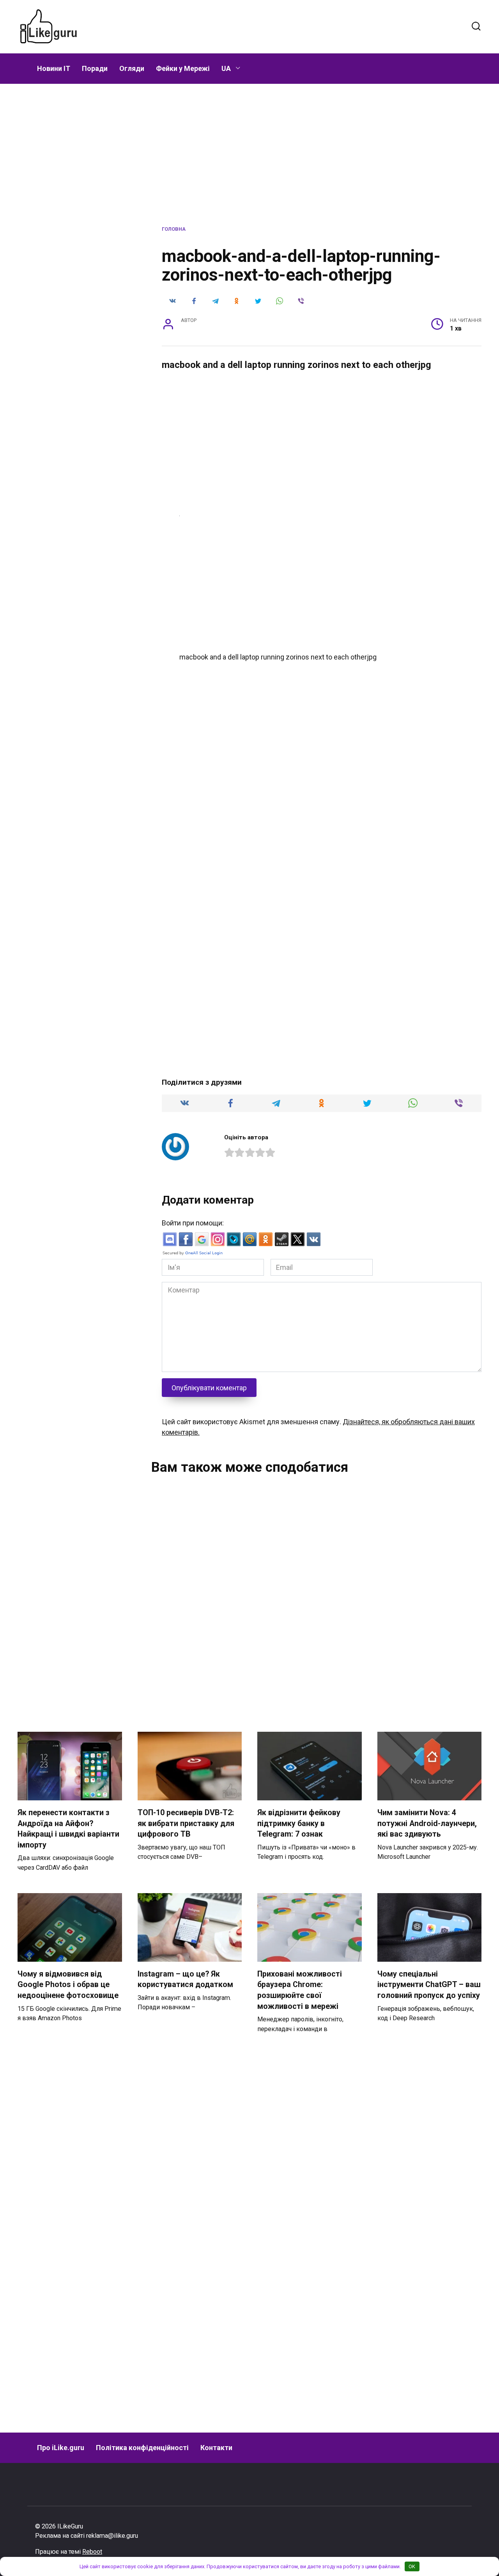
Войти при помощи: (193, 1223)
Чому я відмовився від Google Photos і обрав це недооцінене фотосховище (68, 1985)
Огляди (132, 68)
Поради (95, 68)
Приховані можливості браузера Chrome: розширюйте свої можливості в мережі (300, 1990)
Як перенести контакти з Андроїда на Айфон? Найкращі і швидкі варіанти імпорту (68, 1829)
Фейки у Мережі (183, 68)
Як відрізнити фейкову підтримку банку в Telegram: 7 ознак (299, 1823)
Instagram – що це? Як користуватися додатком (185, 1979)
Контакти (216, 2448)
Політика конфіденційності (142, 2448)
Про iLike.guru (61, 2448)
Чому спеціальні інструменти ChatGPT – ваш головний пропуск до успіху (429, 1985)
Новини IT (54, 68)
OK (412, 2566)
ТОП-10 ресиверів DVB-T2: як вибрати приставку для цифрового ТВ (186, 1823)
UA (226, 68)
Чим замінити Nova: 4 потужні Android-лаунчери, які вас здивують (427, 1823)
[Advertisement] (280, 25)
